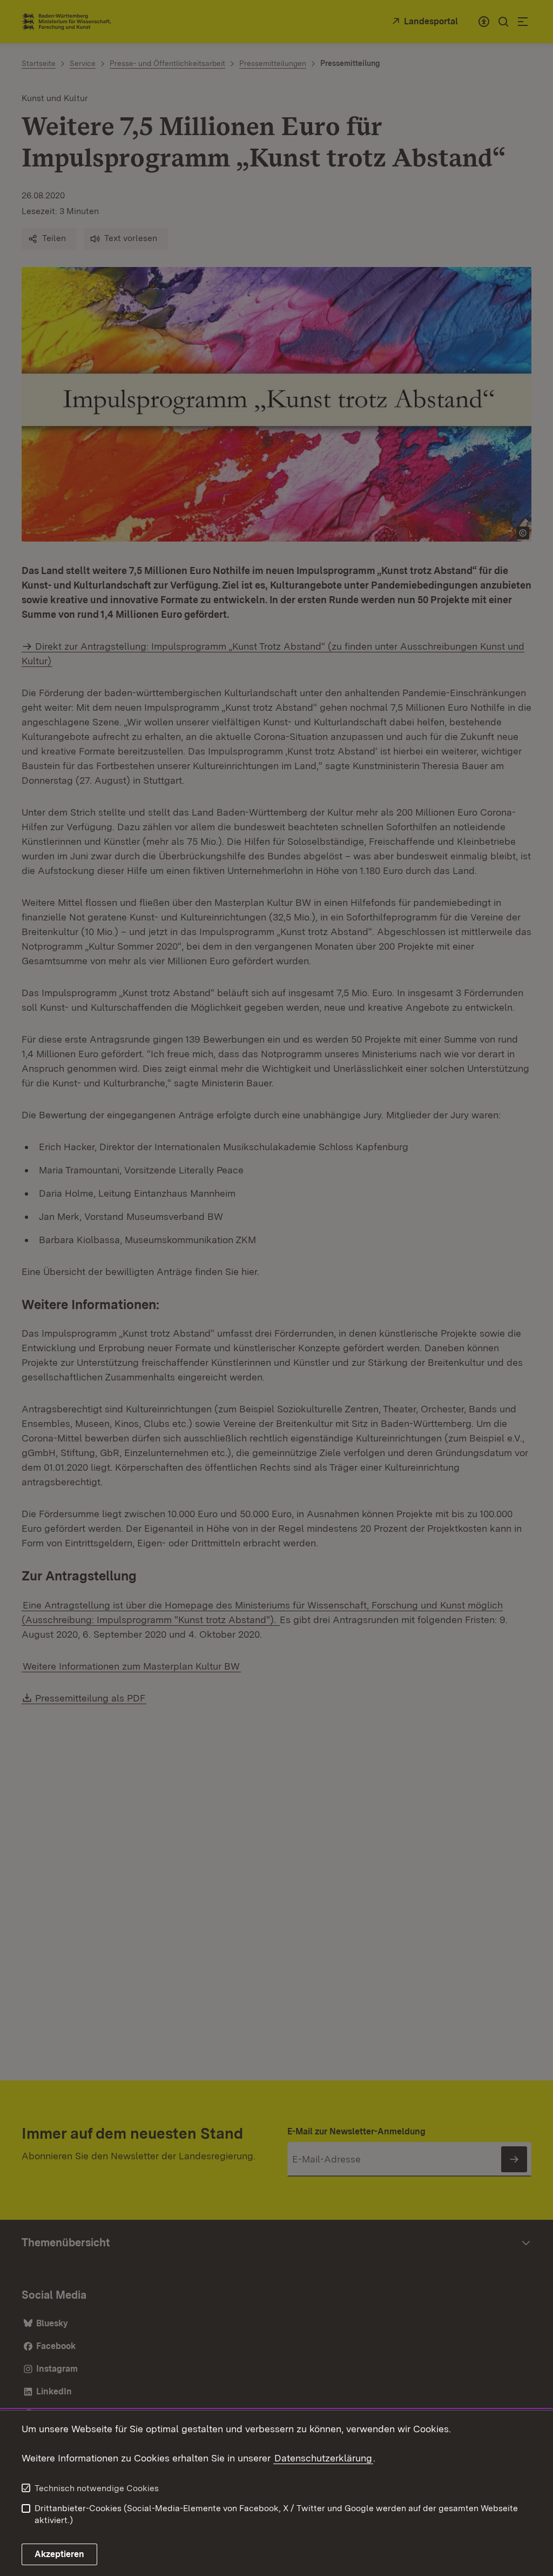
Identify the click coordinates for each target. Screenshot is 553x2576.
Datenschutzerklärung (323, 2458)
